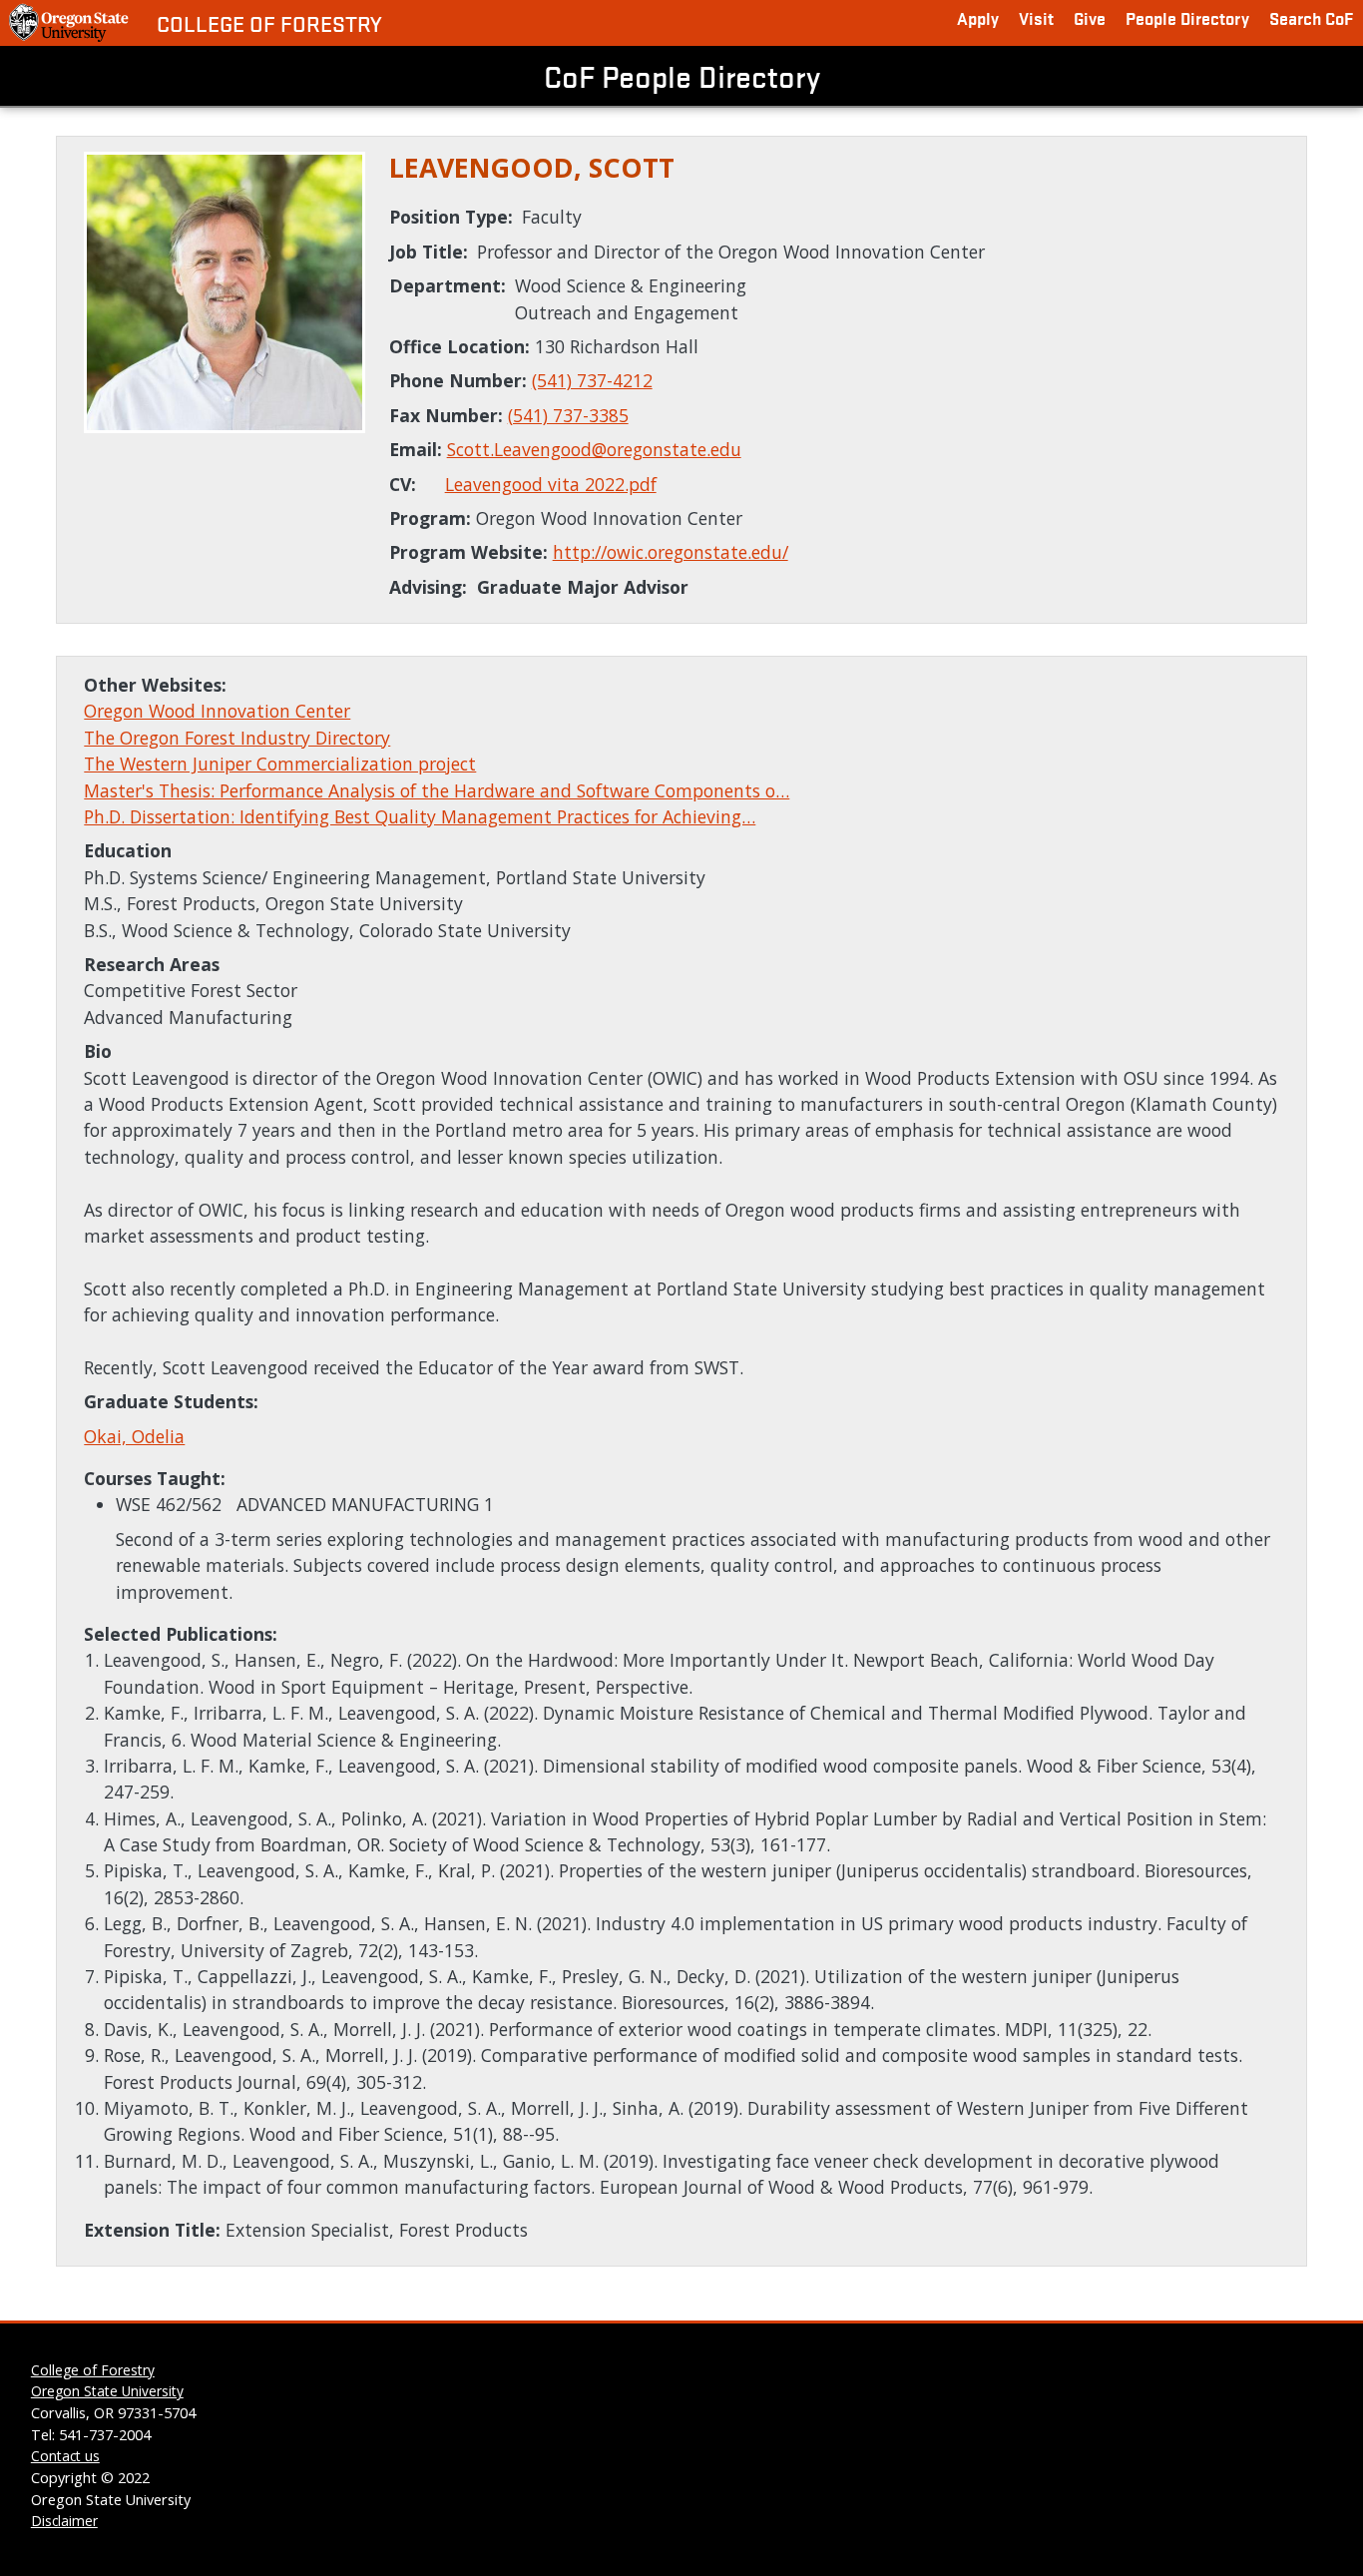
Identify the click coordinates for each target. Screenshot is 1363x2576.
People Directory (1187, 17)
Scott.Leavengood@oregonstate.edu (594, 449)
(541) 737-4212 (592, 380)
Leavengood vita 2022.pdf (551, 484)
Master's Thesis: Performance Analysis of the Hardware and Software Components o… (437, 790)
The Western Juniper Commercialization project (280, 764)
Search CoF (1311, 17)
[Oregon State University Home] (70, 23)
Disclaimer (64, 2521)
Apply (978, 17)
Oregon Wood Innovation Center (217, 711)
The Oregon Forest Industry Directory (237, 738)
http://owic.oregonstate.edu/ (671, 552)
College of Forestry (269, 23)
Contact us (65, 2456)
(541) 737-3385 (568, 415)
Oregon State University (107, 2391)
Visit (1036, 17)
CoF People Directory (682, 76)
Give (1090, 17)
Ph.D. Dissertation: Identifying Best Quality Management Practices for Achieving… (420, 816)
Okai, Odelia (134, 1436)
